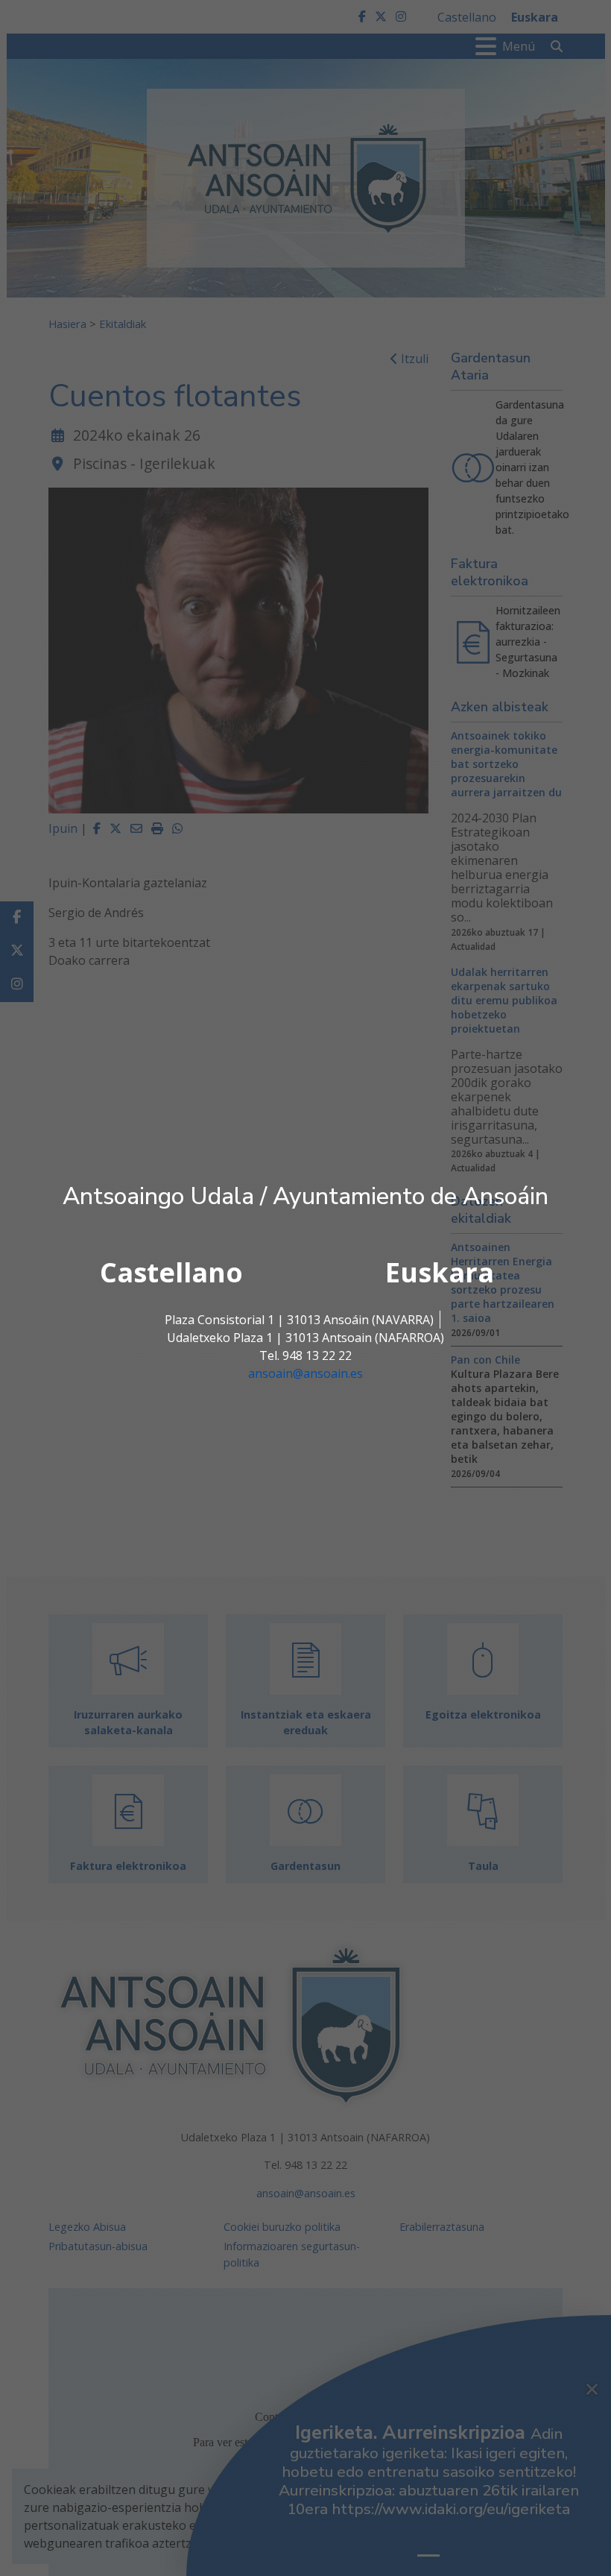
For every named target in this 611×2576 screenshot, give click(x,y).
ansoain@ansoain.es (305, 1373)
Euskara (440, 1272)
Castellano (171, 1272)
